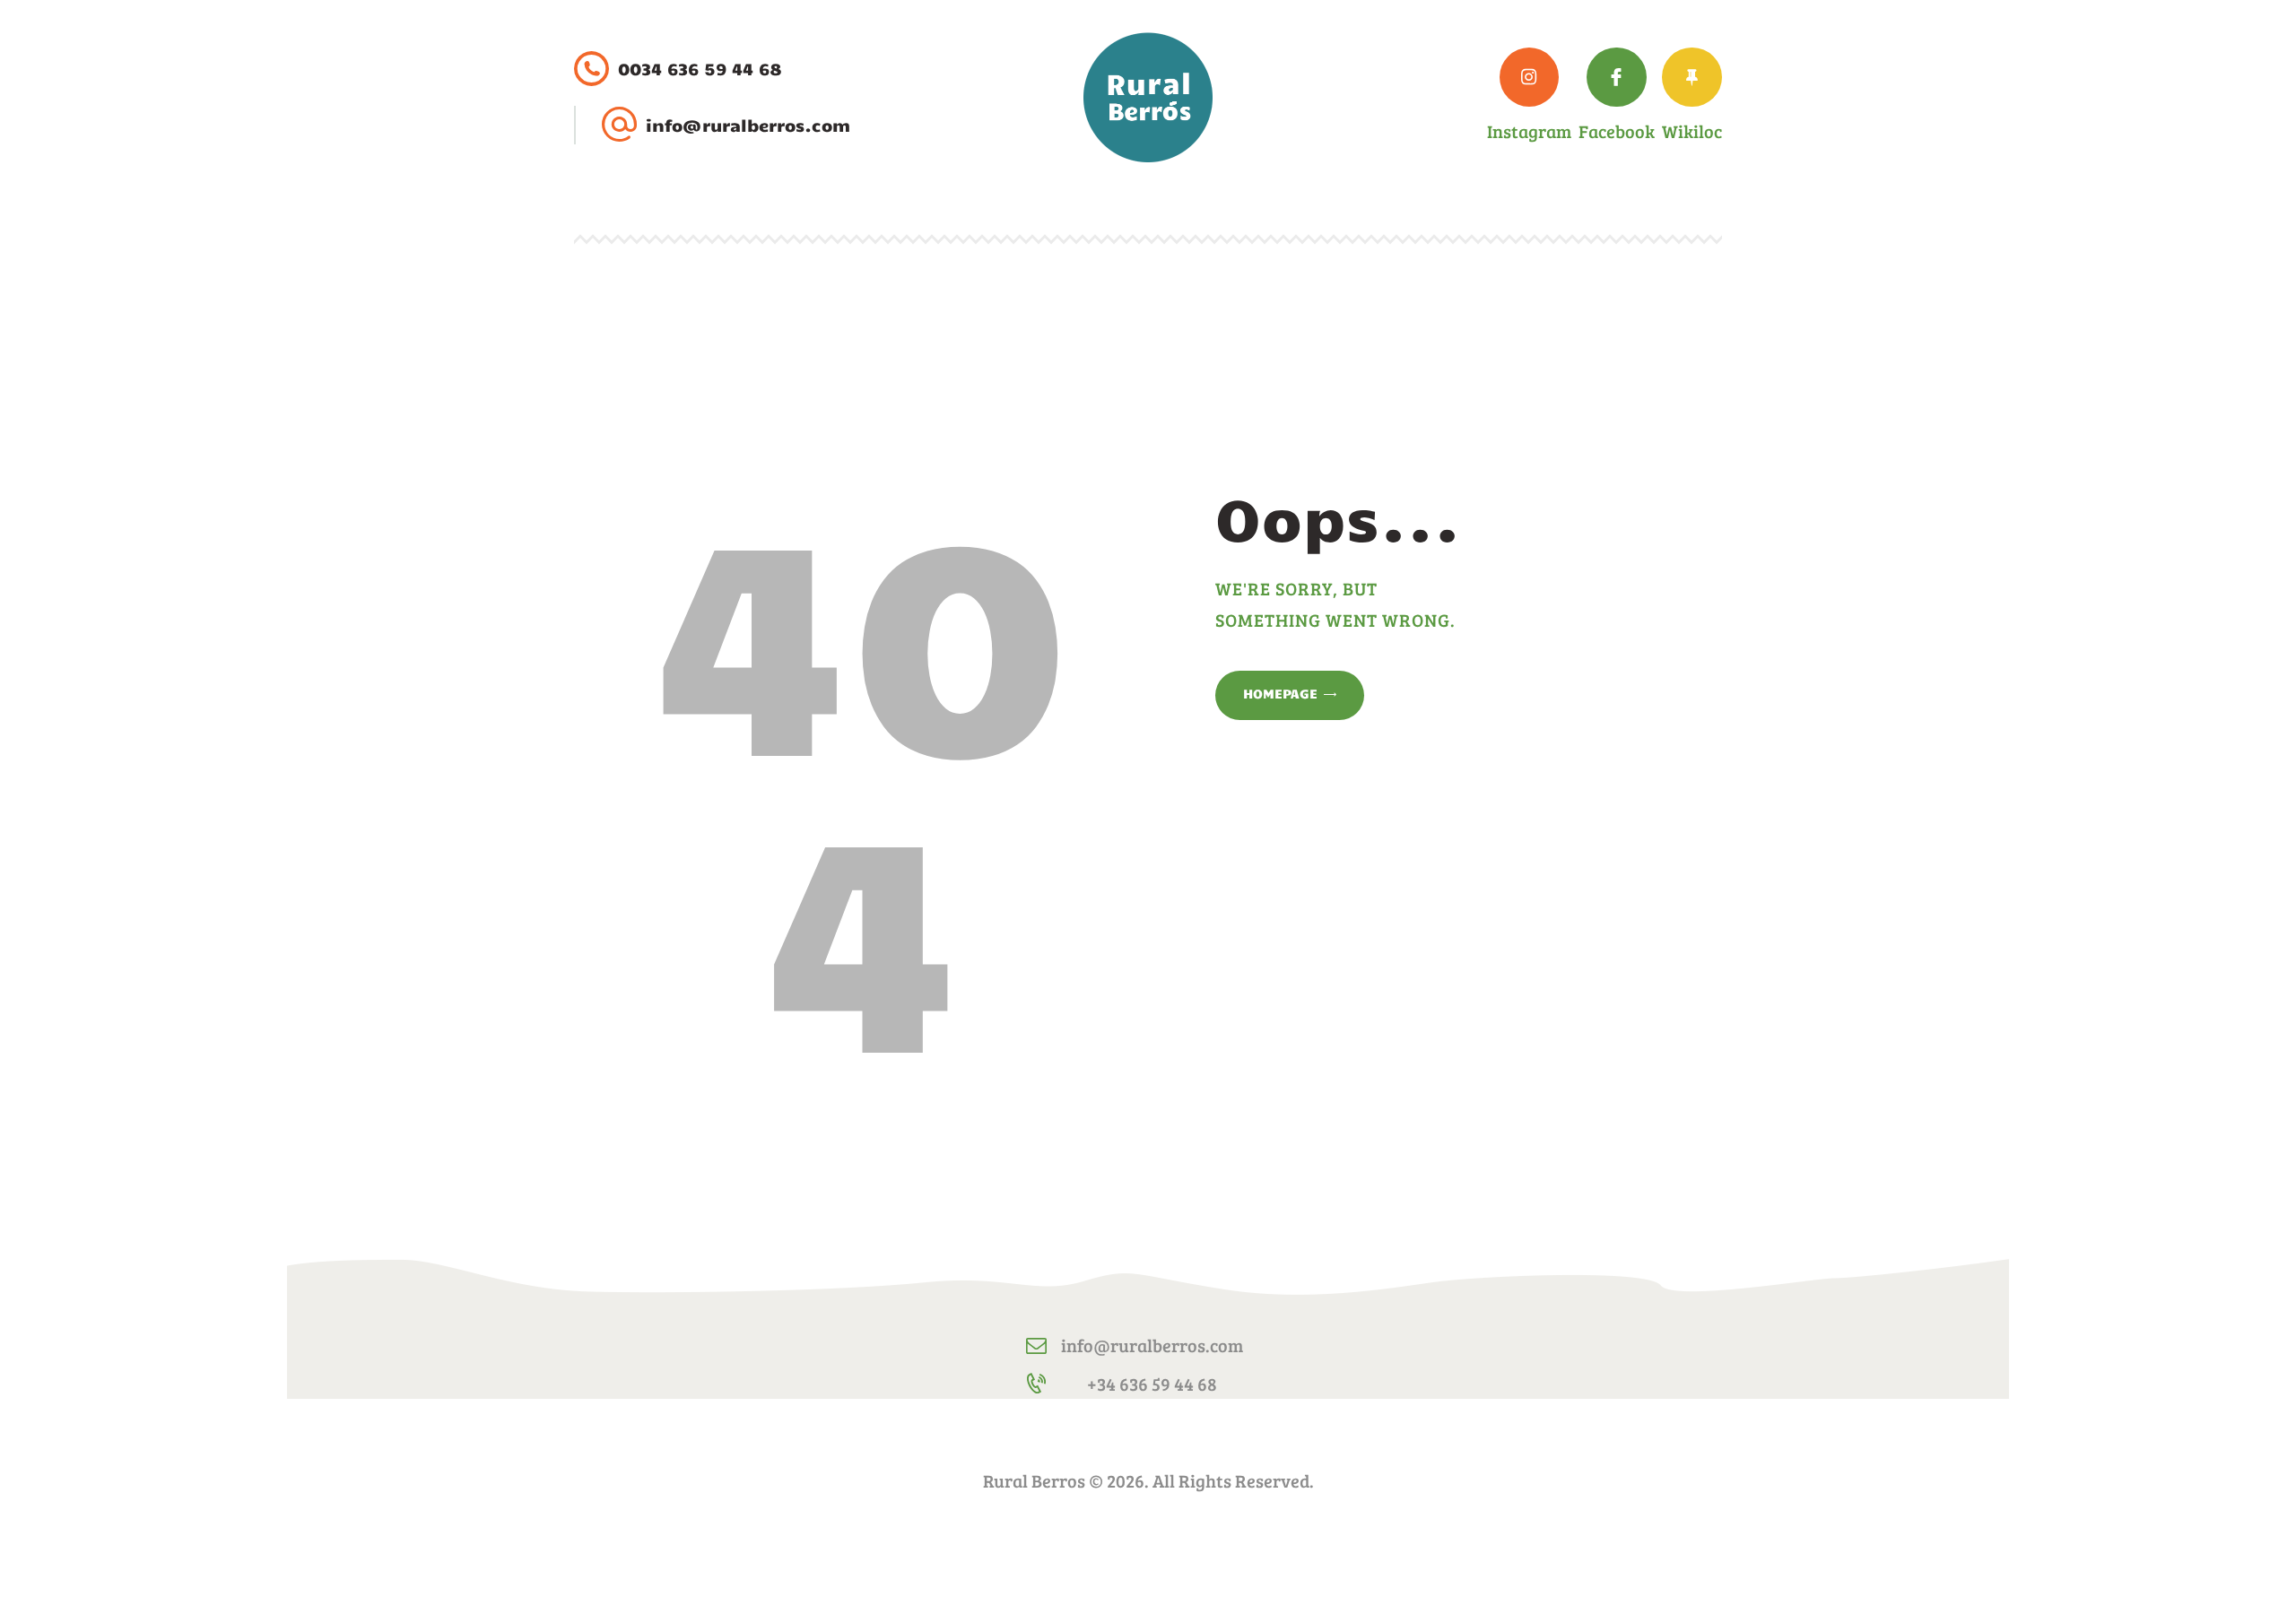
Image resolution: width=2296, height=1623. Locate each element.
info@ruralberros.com (1152, 1345)
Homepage (1280, 693)
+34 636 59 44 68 (1152, 1384)
